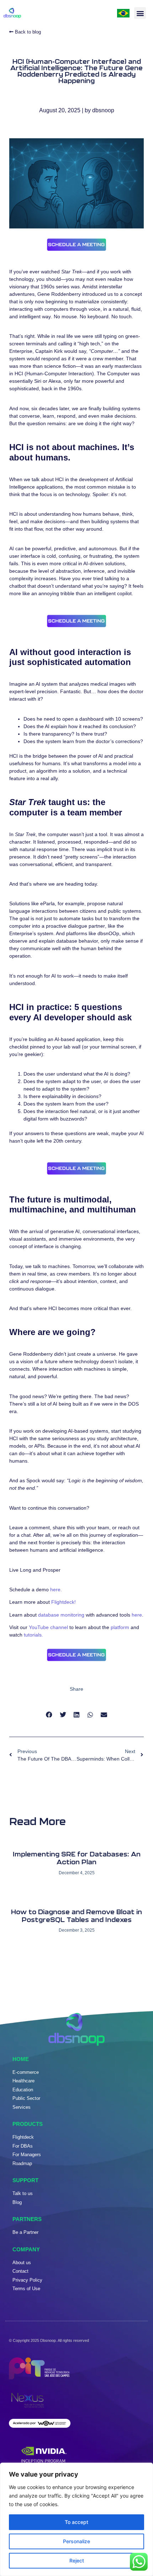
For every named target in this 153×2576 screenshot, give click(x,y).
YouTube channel (48, 1627)
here (137, 1615)
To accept (76, 2522)
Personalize (76, 2541)
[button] (140, 13)
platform (120, 1627)
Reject (77, 2560)
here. (56, 1590)
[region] (76, 2519)
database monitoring (61, 1615)
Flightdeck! (64, 1602)
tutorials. (33, 1635)
